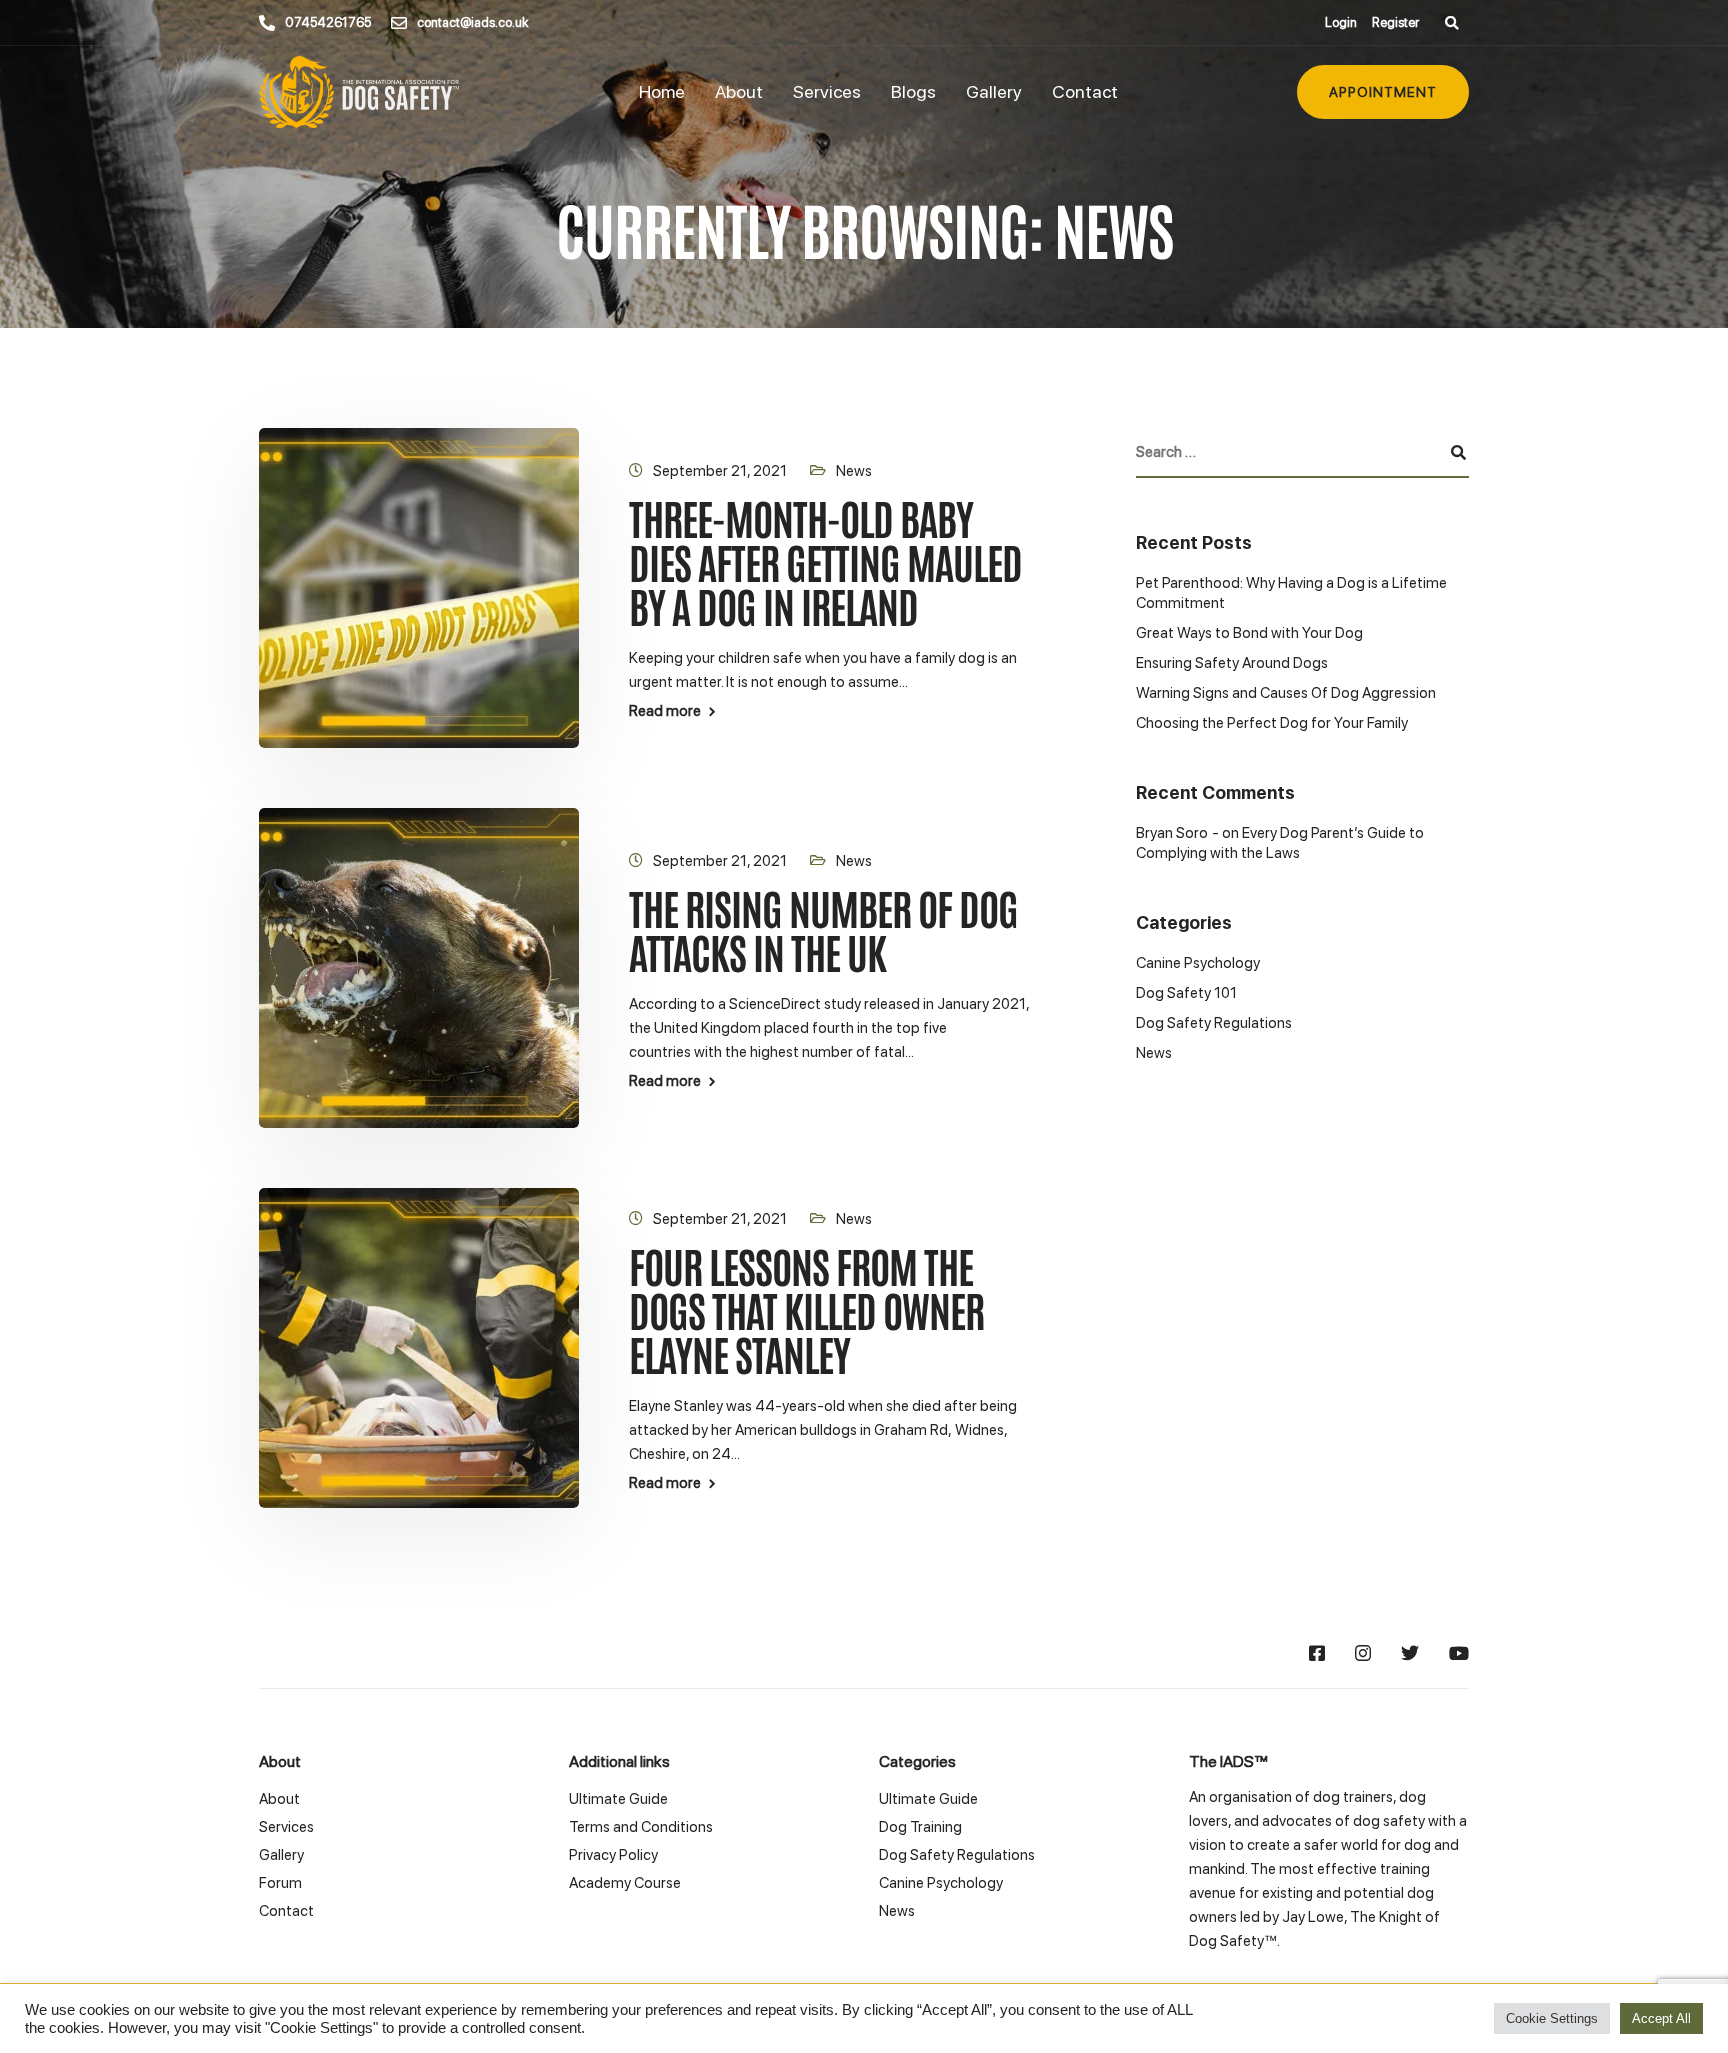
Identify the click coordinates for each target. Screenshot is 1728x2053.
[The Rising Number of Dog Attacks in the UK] (419, 967)
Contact (1085, 91)
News (854, 471)
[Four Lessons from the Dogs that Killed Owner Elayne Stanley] (419, 1347)
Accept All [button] (1661, 2018)
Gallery (994, 91)
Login (1341, 22)
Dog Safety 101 (1186, 993)
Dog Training (920, 1827)
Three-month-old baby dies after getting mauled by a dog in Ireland (825, 560)
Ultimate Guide (618, 1799)
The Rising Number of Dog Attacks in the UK (823, 928)
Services (827, 91)
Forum (280, 1883)
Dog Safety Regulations (1214, 1023)
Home (662, 91)
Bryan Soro (1172, 833)
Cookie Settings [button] (1552, 2018)
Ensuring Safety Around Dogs (1232, 663)
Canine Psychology (1198, 963)
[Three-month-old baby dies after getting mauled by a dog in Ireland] (419, 587)
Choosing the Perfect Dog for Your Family (1272, 723)
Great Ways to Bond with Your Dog (1249, 633)
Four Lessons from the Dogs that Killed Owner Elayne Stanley (806, 1308)
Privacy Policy (613, 1855)
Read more (665, 711)
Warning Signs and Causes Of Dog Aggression (1286, 693)
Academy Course (625, 1883)
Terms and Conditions (641, 1827)
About (739, 91)
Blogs (913, 91)
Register (1395, 22)
